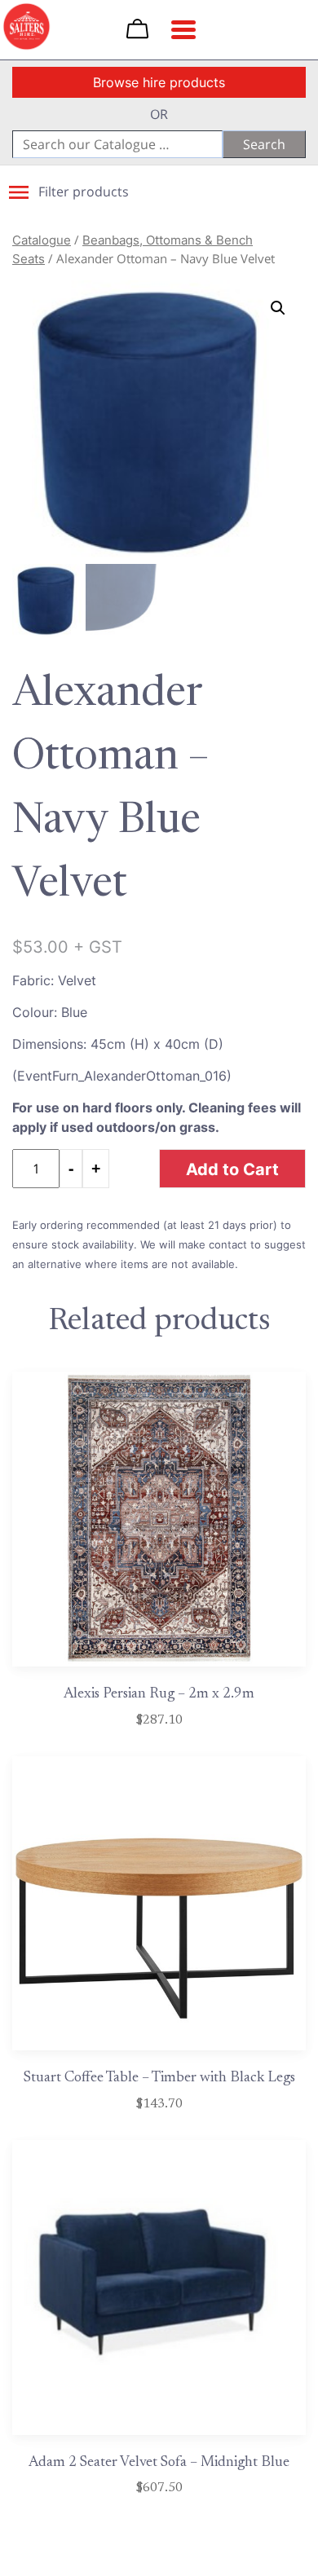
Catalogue (42, 240)
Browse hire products (159, 82)
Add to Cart (232, 1169)
